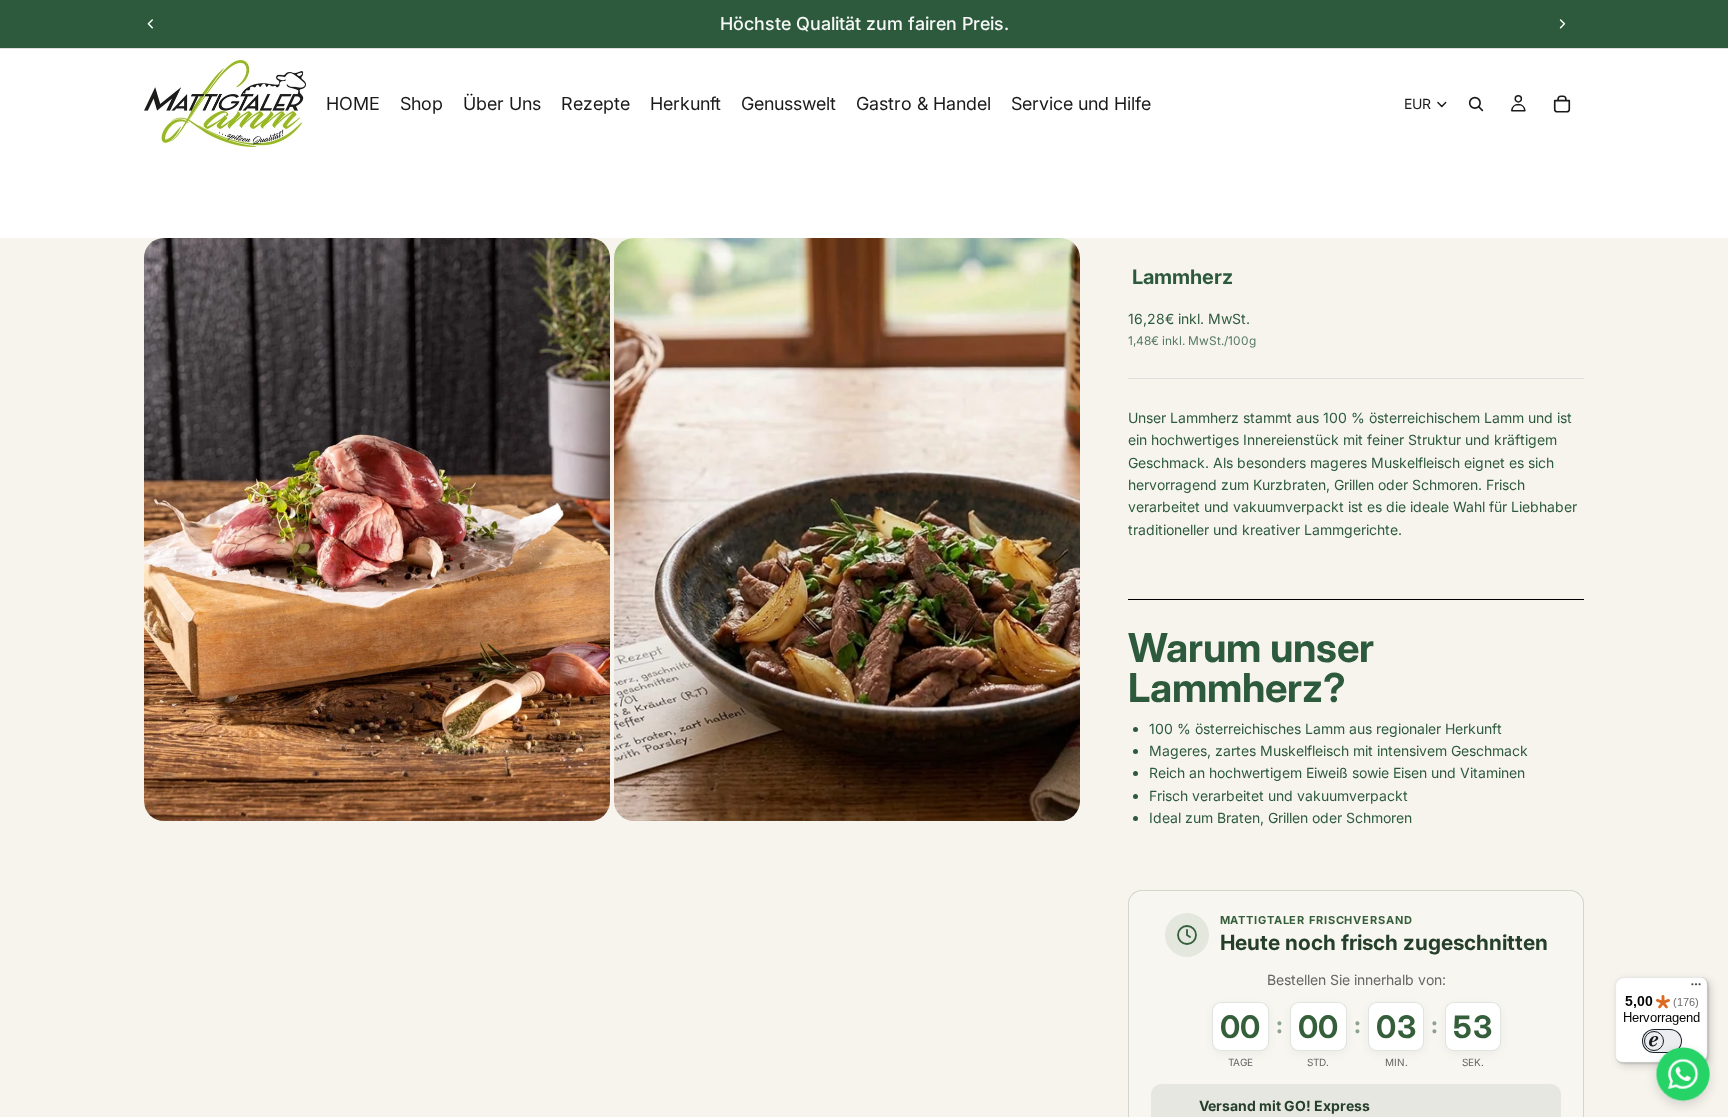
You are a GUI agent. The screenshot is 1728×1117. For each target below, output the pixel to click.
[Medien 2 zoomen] (847, 529)
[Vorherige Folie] (151, 24)
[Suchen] (1476, 104)
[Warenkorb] (1562, 104)
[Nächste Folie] (1562, 24)
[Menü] (1696, 989)
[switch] (1662, 1041)
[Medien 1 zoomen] (377, 529)
